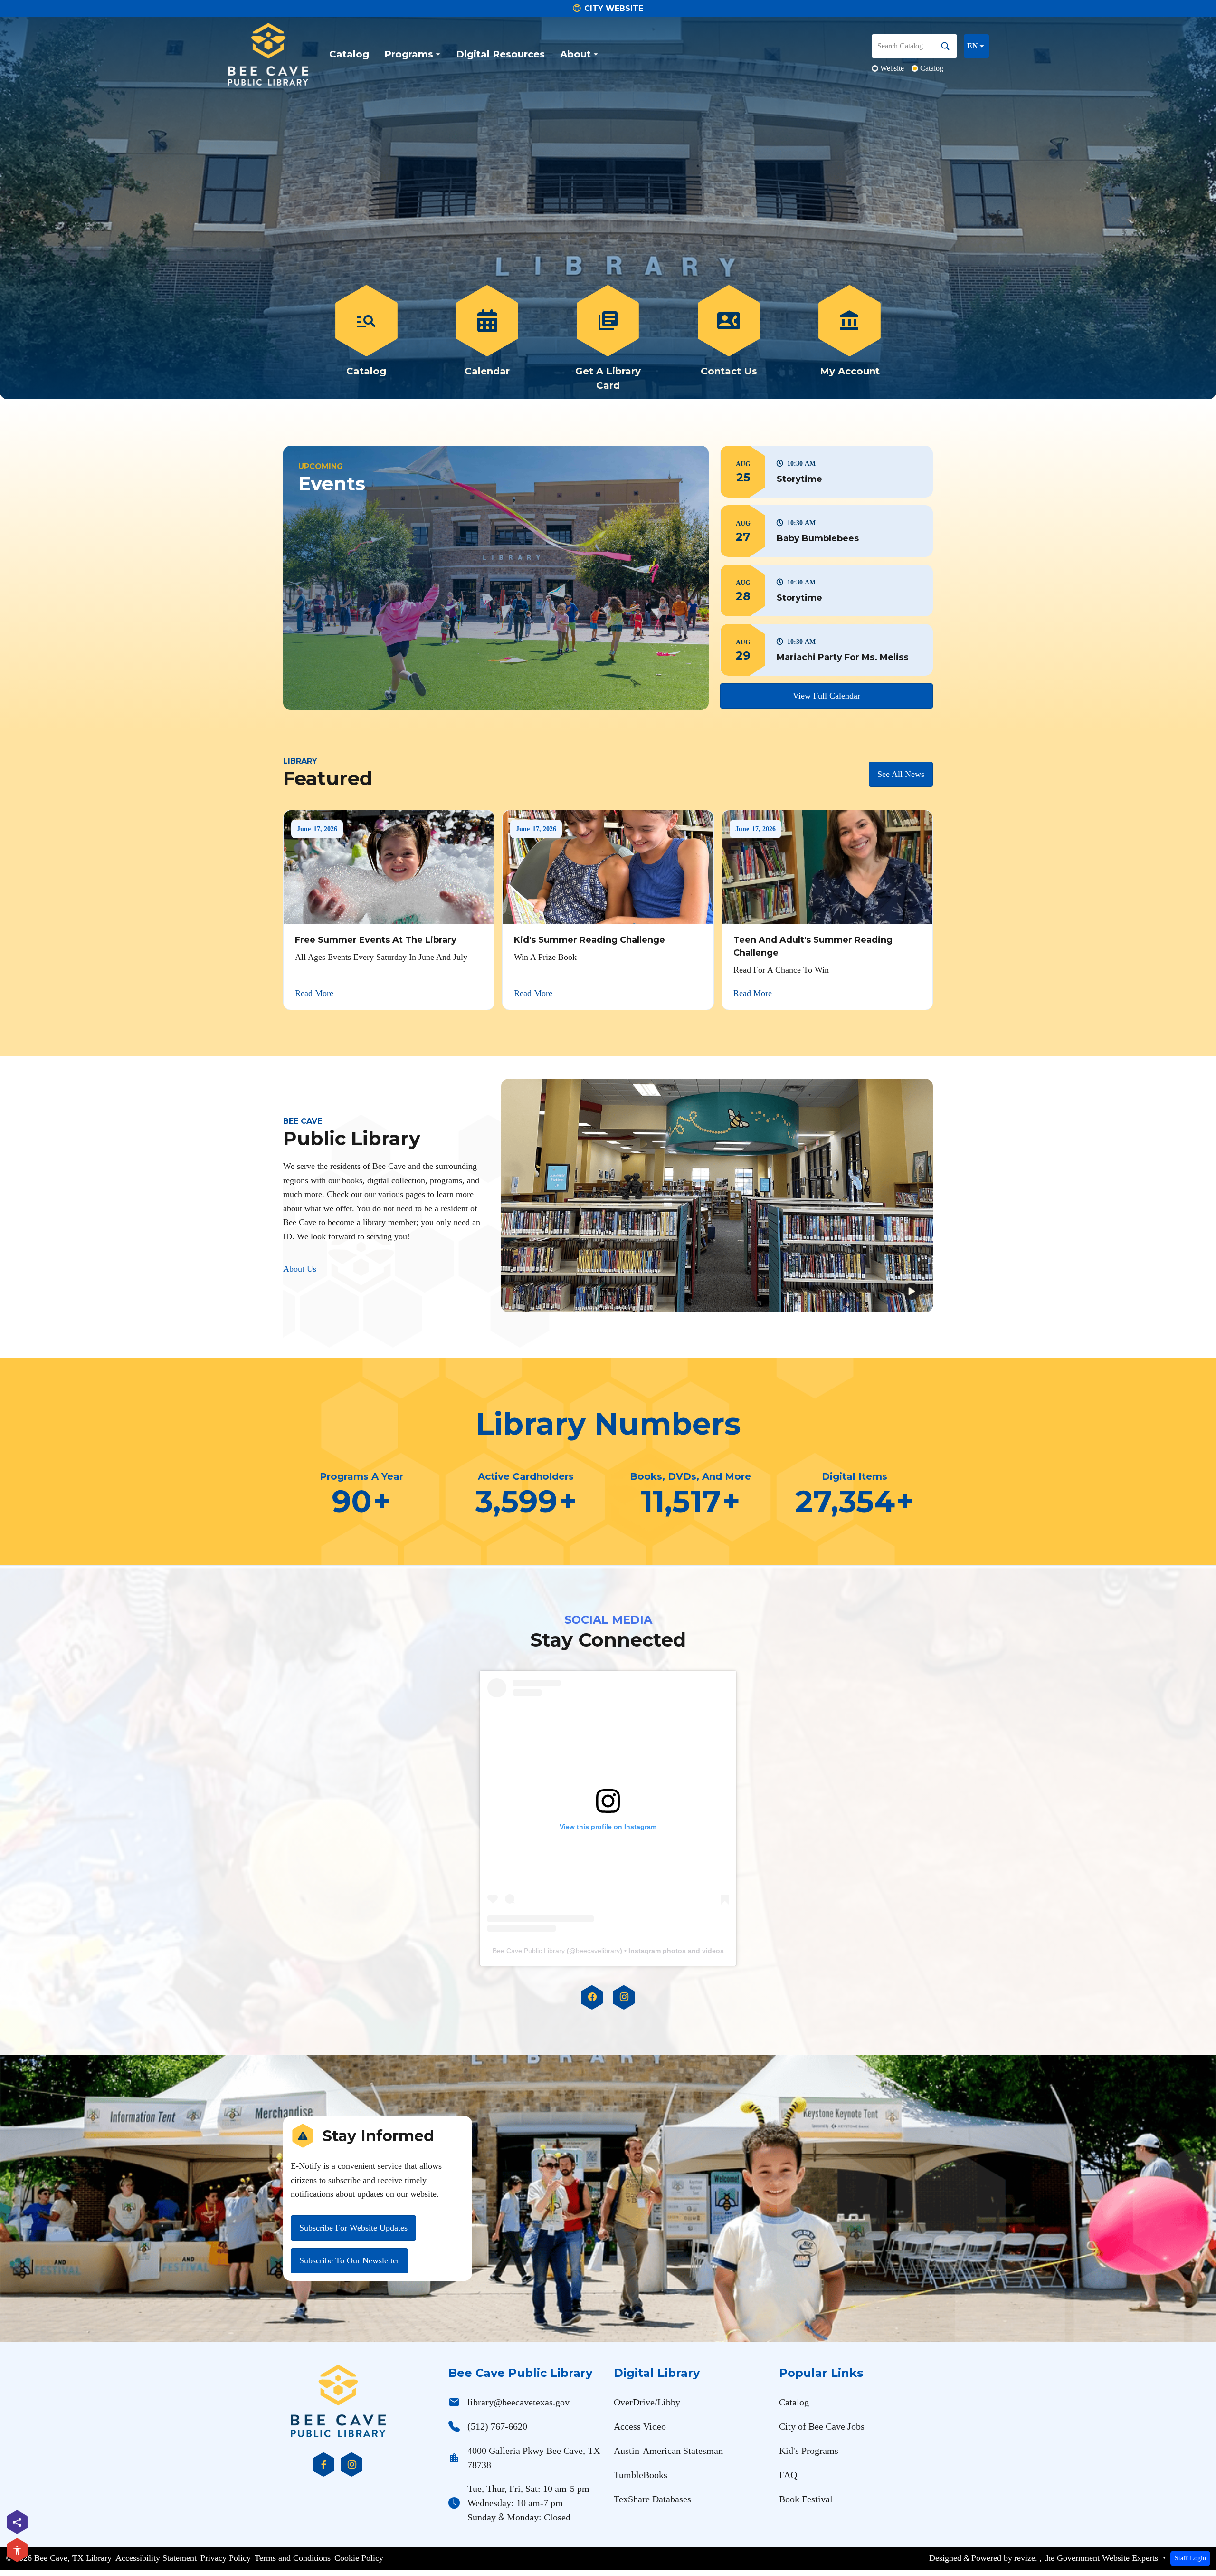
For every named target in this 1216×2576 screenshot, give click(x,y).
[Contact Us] (729, 339)
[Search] (949, 46)
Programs (409, 54)
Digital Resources (500, 54)
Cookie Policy (359, 2558)
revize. (1026, 2558)
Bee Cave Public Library (529, 1951)
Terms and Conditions (293, 2558)
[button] (826, 472)
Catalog (349, 54)
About (575, 54)
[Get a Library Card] (608, 339)
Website (892, 68)
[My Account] (850, 339)
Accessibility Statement (156, 2558)
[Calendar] (487, 339)
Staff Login (1190, 2558)
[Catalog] (366, 339)
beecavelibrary (598, 1951)
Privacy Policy (226, 2558)
